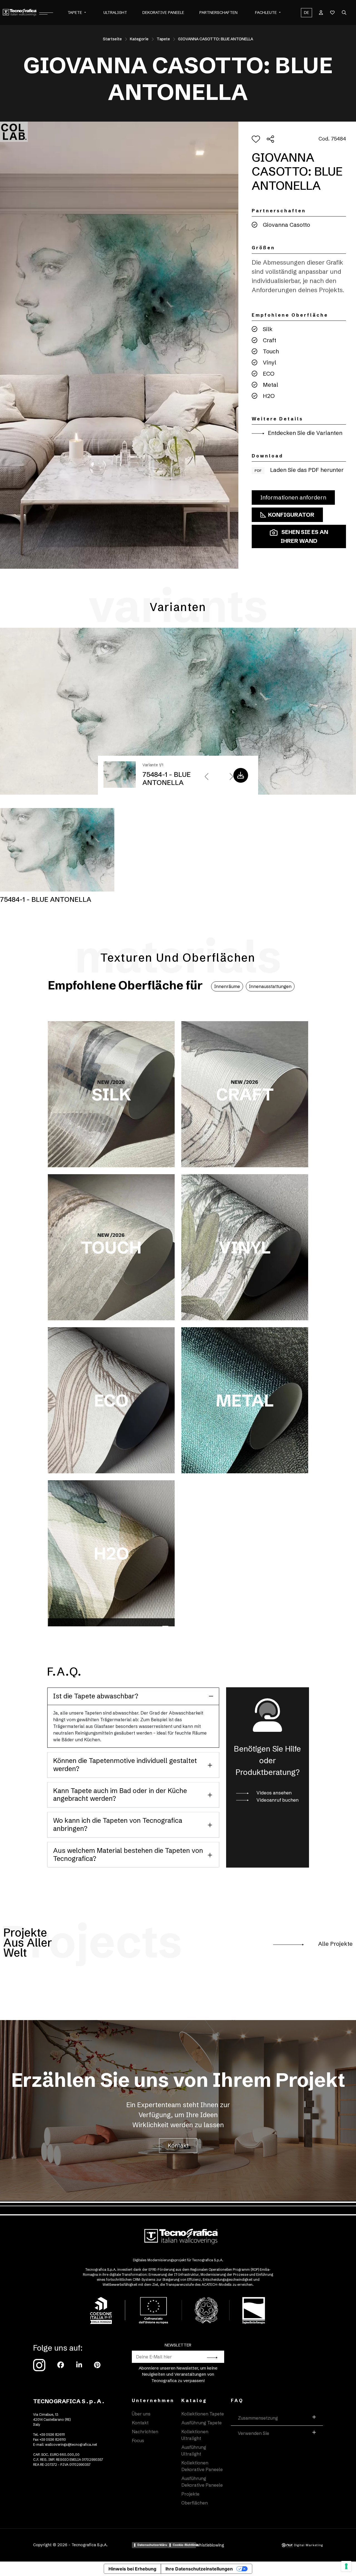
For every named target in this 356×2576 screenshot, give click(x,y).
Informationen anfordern (293, 497)
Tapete (75, 13)
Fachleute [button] (266, 13)
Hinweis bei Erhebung (132, 2569)
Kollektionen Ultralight (195, 2435)
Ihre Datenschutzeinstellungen (199, 2569)
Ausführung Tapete (202, 2423)
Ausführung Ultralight (194, 2451)
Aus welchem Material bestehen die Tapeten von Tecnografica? (128, 1855)
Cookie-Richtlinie (184, 2545)
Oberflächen (195, 2503)
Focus (138, 2440)
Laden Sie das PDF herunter (299, 470)
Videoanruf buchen (277, 1800)
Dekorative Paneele (163, 13)
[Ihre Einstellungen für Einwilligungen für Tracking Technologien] (346, 2566)
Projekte (190, 2494)
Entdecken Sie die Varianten (304, 433)
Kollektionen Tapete (203, 2414)
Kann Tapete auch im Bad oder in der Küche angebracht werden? (120, 1795)
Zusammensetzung (258, 2418)
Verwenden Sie (254, 2433)
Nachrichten (145, 2432)
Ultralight (115, 13)
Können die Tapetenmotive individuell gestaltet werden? (125, 1765)
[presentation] (207, 777)
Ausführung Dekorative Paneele (202, 2482)
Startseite (112, 39)
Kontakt (178, 2145)
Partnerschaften (218, 13)
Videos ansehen (274, 1793)
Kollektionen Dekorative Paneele (202, 2466)
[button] (85, 13)
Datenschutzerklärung (152, 2545)
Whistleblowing (210, 2545)
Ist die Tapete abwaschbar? (96, 1696)
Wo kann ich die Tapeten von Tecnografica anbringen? (118, 1824)
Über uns (141, 2414)
